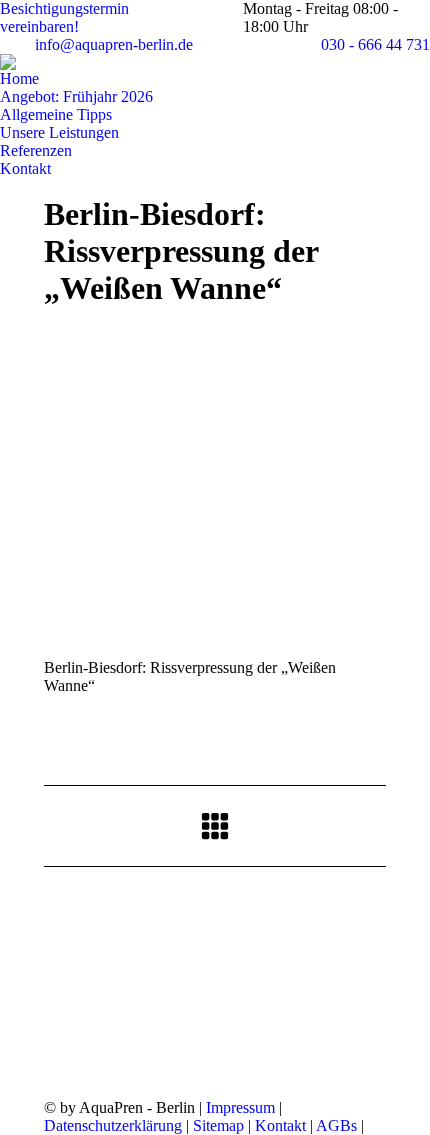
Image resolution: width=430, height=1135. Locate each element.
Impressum (242, 1107)
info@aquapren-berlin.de (114, 44)
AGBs (338, 1125)
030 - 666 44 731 (375, 44)
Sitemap (220, 1125)
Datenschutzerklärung (113, 1125)
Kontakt (282, 1125)
